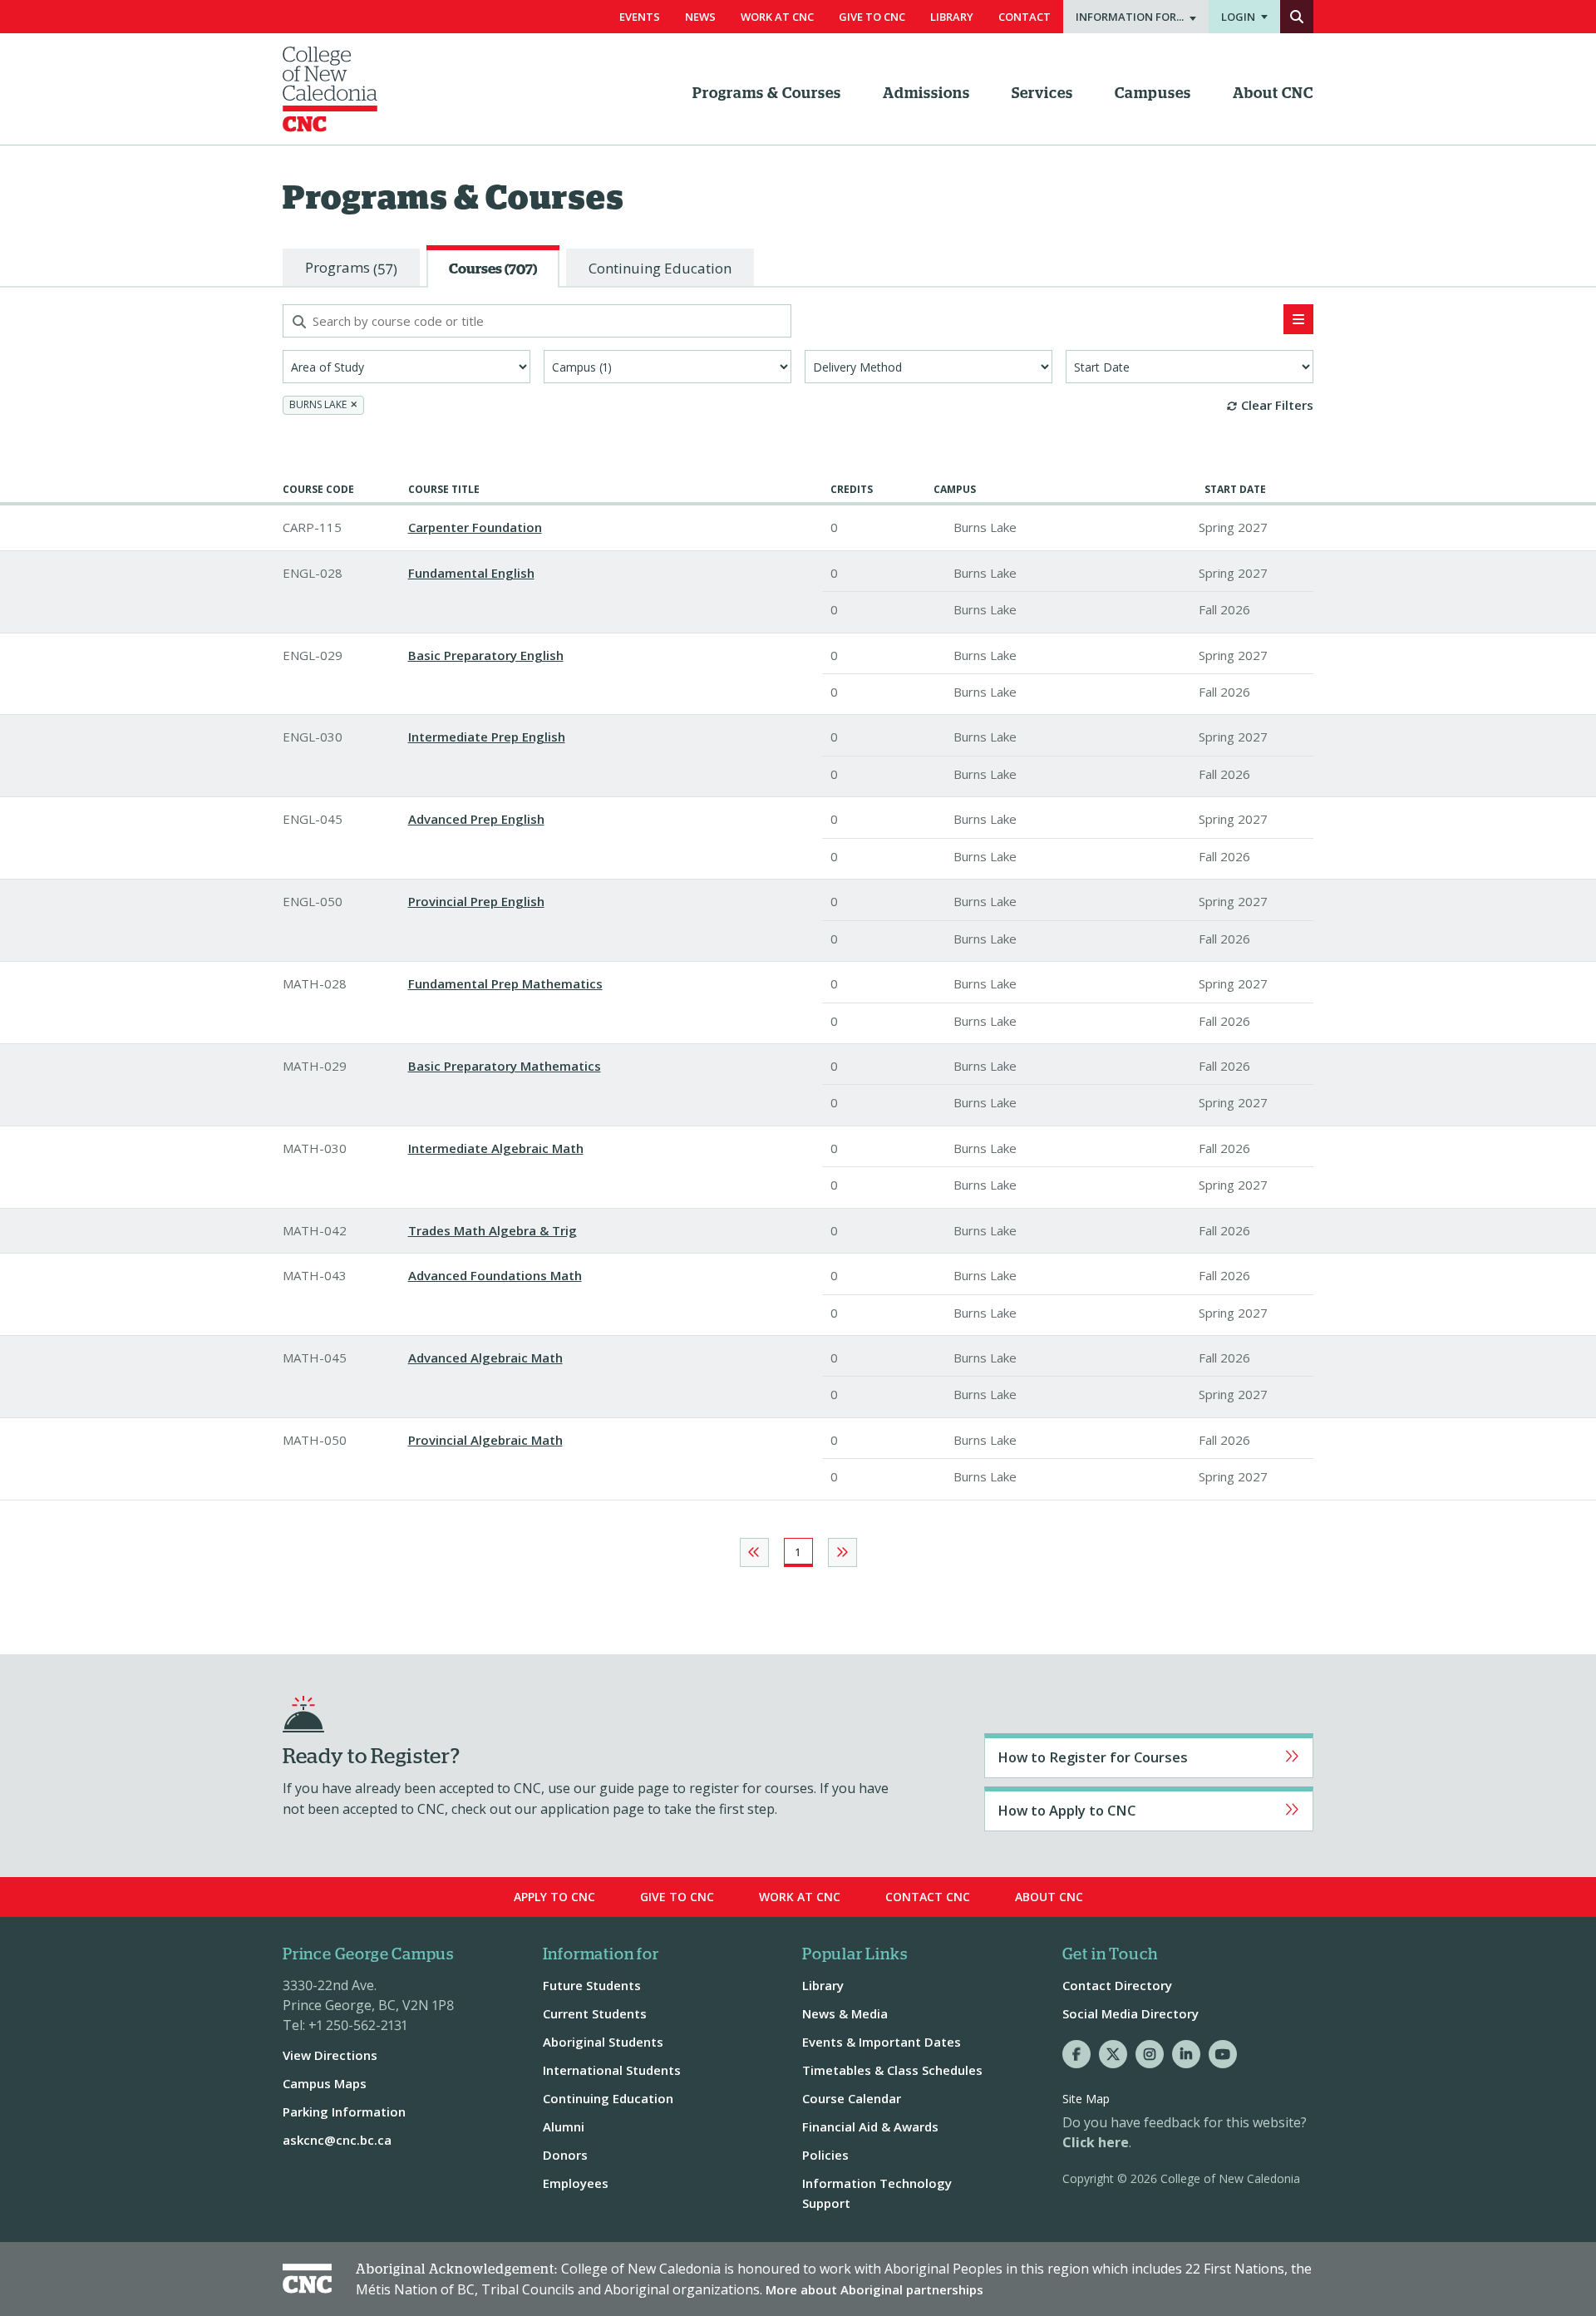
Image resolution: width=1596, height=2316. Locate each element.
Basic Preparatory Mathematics (505, 1066)
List (1298, 319)
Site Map (1086, 2099)
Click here (1096, 2142)
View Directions (330, 2055)
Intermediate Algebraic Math (496, 1148)
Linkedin (1186, 2054)
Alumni (564, 2126)
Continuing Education (608, 2098)
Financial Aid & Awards (870, 2126)
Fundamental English (471, 573)
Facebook (1076, 2054)
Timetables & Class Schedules (892, 2070)
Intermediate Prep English (487, 737)
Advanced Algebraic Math (485, 1358)
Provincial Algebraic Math (485, 1440)
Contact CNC (928, 1897)
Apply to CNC (1149, 1809)
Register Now (1149, 1756)
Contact (1025, 17)
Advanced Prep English (476, 819)
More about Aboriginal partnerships (874, 2289)
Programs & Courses (767, 94)
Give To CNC (872, 17)
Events (640, 17)
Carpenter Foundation (475, 527)
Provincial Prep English (476, 901)
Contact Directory (1117, 1985)
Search (1297, 17)
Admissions (926, 94)
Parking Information (344, 2112)
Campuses (1153, 94)
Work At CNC (777, 17)
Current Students (595, 2013)
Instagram (1150, 2054)
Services (1042, 94)
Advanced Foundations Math (495, 1275)
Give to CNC (677, 1897)
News (700, 17)
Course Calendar (852, 2098)
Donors (565, 2155)
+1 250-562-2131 (358, 2025)
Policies (825, 2155)
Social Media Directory (1130, 2013)
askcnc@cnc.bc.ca (337, 2140)
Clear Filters (1277, 405)
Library (952, 17)
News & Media (845, 2013)
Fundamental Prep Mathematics (505, 983)
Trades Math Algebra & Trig (493, 1230)
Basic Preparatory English (486, 655)
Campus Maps (325, 2083)
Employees (576, 2183)
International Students (612, 2070)
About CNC (1273, 94)
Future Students (592, 1985)
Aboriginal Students (603, 2042)
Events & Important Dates (882, 2042)
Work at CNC (800, 1897)
